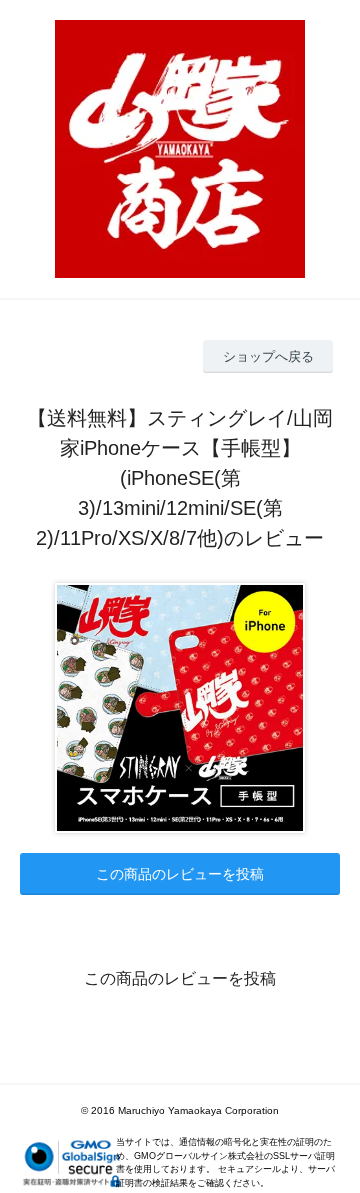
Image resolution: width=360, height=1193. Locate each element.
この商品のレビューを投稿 (180, 874)
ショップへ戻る (268, 356)
